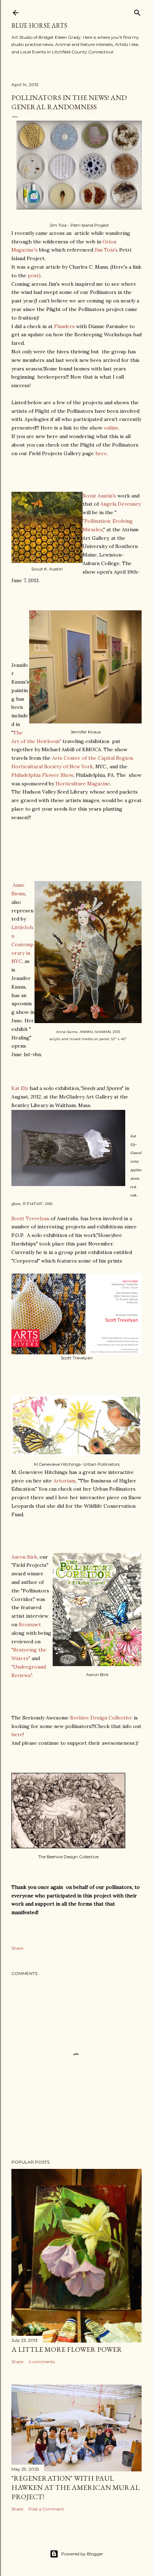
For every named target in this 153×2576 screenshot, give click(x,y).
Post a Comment (46, 2509)
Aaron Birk (24, 1557)
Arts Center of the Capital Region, (93, 758)
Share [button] (17, 1948)
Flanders (64, 326)
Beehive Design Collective (101, 1718)
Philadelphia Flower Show (42, 775)
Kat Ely (20, 1088)
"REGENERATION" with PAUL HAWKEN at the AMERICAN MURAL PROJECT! (75, 2487)
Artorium (64, 1481)
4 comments (42, 2362)
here (101, 453)
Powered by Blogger (82, 2554)
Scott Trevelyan (30, 1218)
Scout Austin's (99, 496)
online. (112, 428)
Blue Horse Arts (39, 25)
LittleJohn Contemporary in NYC (22, 944)
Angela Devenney (121, 504)
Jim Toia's (106, 250)
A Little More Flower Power (67, 2349)
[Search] (137, 11)
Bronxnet (30, 1624)
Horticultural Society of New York (52, 767)
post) (34, 275)
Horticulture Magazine (83, 784)
